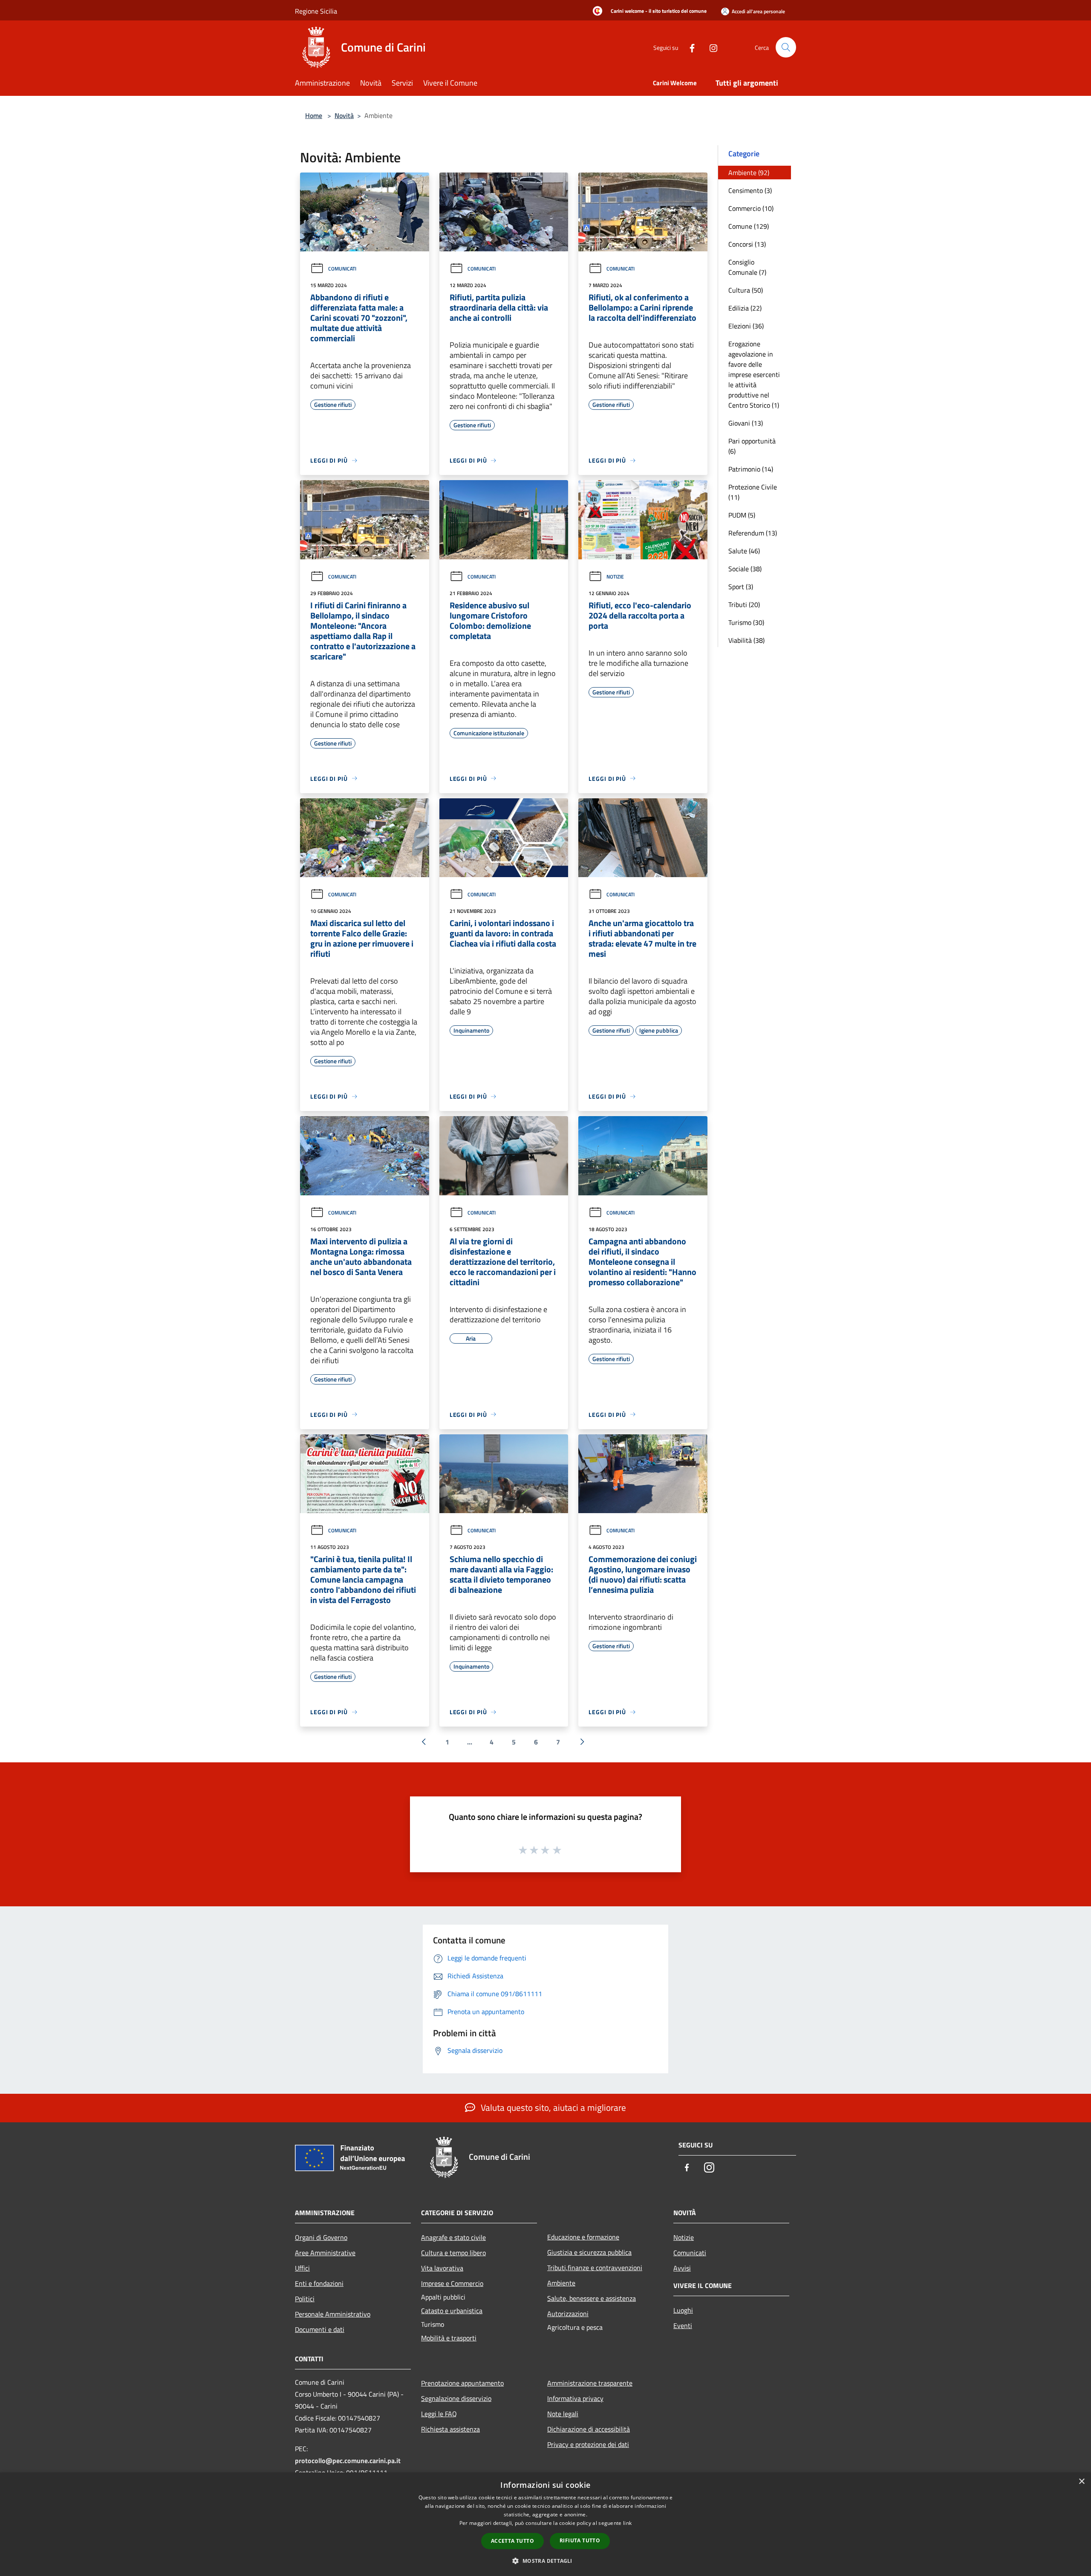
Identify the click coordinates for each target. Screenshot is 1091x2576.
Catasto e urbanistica (452, 2311)
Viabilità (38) (746, 640)
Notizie (615, 577)
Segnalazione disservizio (456, 2398)
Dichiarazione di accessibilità (589, 2429)
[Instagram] (710, 47)
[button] (545, 2561)
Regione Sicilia (316, 11)
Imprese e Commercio (452, 2283)
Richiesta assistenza (450, 2429)
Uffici (302, 2268)
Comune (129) (749, 226)
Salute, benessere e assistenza (592, 2298)
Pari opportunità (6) (752, 446)
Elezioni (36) (746, 326)
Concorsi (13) (747, 244)
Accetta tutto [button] (512, 2541)
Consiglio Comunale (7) (747, 267)
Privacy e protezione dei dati (588, 2444)
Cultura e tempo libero (453, 2253)
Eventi (683, 2326)
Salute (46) (744, 551)
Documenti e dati (320, 2329)
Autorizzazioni (568, 2314)
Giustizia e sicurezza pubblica (589, 2252)
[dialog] (545, 2524)
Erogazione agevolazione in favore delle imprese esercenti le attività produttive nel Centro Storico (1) (754, 374)
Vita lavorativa (442, 2268)
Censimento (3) (750, 190)
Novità (344, 115)
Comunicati (342, 269)
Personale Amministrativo (333, 2314)
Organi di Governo (321, 2237)
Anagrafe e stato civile (453, 2237)
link (627, 2523)
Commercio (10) (751, 208)
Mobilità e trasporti (449, 2338)
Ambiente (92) (749, 173)
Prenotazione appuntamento (462, 2383)
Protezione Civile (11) (753, 492)
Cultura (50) (746, 290)
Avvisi (682, 2268)
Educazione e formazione (583, 2237)
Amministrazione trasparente (590, 2383)
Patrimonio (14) (751, 469)
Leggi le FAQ (439, 2414)
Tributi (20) (744, 604)
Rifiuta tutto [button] (580, 2540)
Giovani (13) (746, 423)
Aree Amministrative (325, 2253)
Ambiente (561, 2283)
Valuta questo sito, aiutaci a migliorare (552, 2107)
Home (314, 115)
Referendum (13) (753, 533)
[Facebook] (689, 47)
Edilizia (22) (745, 308)
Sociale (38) (745, 569)
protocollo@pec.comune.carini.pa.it (348, 2461)
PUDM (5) (742, 515)
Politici (305, 2299)
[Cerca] (786, 47)
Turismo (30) (746, 622)
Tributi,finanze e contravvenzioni (595, 2268)
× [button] (1081, 2482)
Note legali (563, 2414)
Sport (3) (741, 587)
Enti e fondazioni (319, 2283)
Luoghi (683, 2310)
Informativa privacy (575, 2398)
